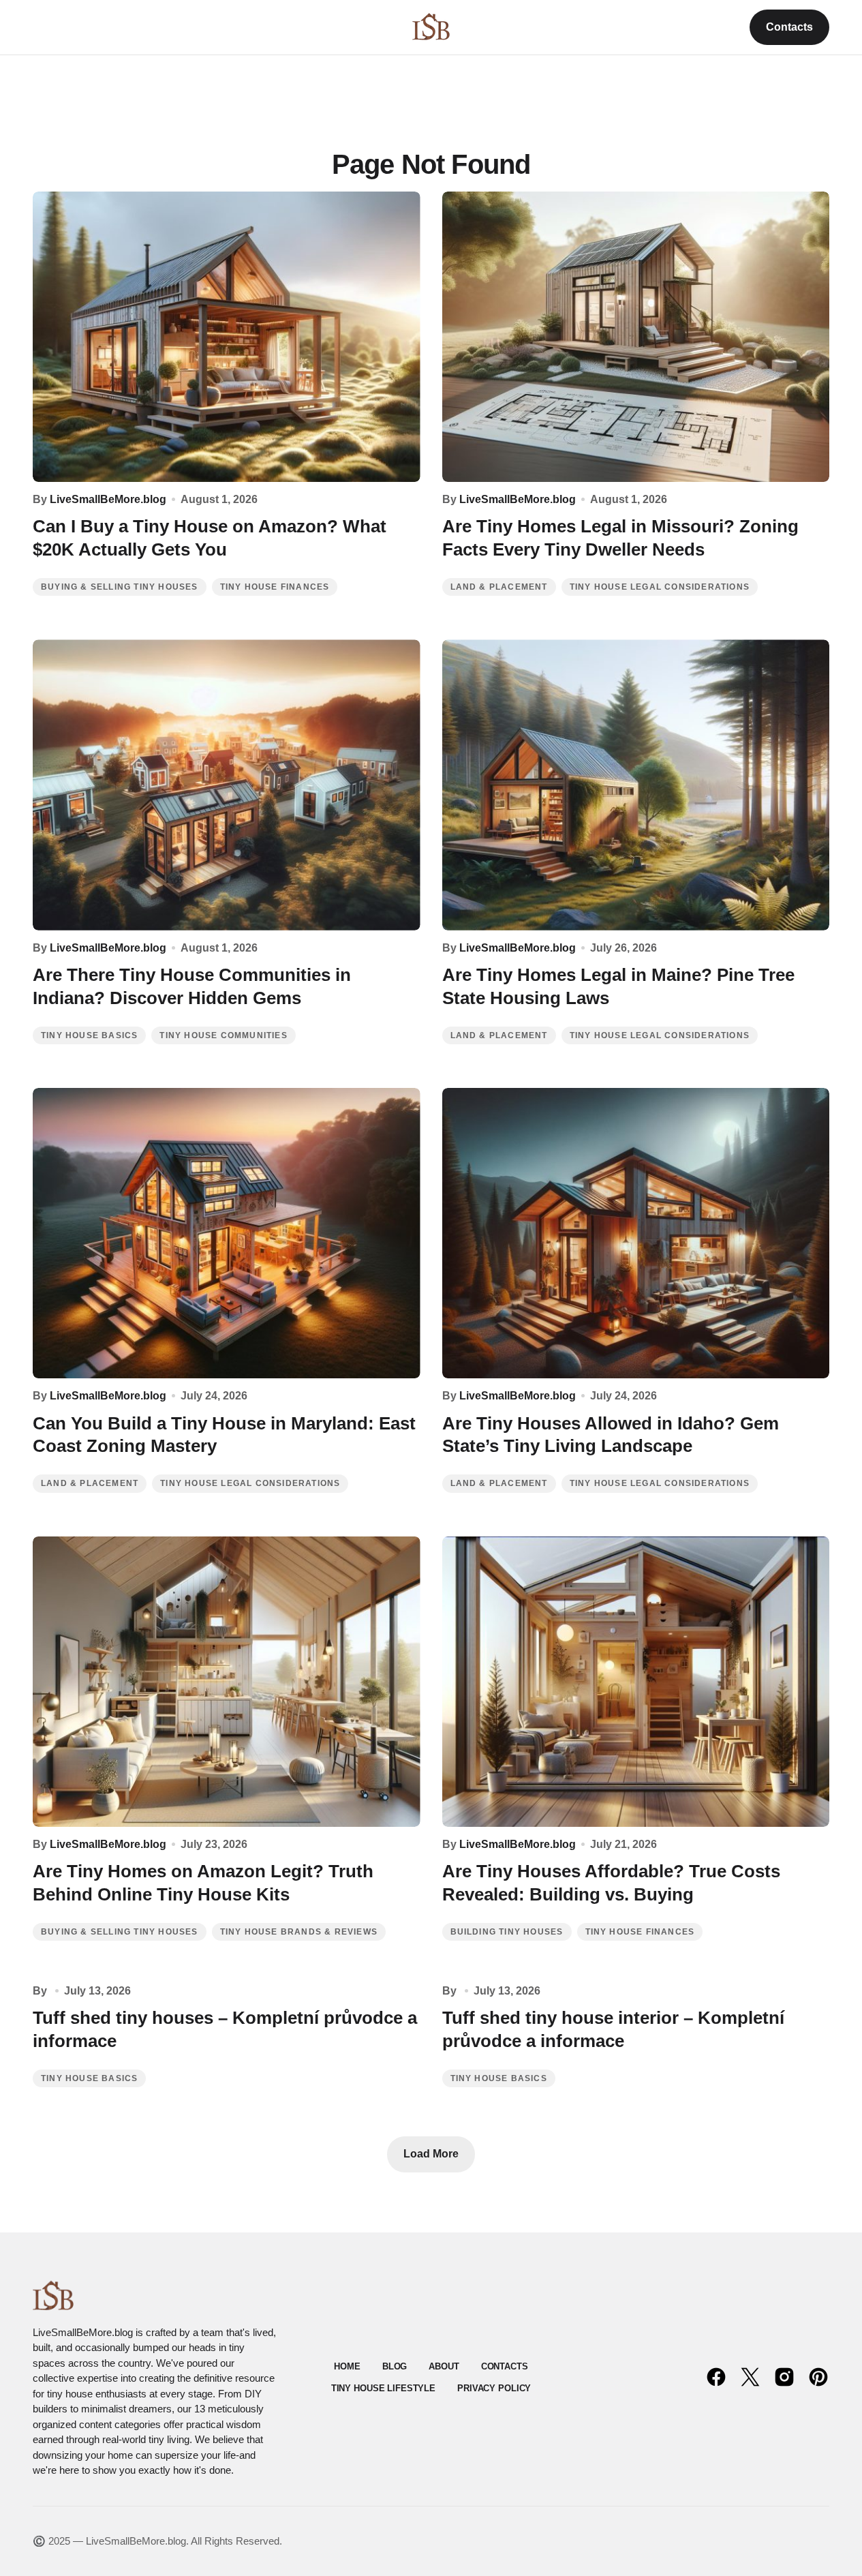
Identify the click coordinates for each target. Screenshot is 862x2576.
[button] (39, 27)
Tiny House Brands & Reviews (299, 1932)
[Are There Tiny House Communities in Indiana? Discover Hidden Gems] (227, 785)
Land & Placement (499, 587)
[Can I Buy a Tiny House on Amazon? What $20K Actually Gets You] (227, 337)
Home (347, 2366)
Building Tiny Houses (507, 1932)
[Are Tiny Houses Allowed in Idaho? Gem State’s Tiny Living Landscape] (636, 1233)
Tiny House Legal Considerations (660, 587)
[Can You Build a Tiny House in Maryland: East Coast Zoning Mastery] (227, 1233)
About (444, 2366)
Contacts (789, 27)
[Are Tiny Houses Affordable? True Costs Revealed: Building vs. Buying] (636, 1682)
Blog (395, 2366)
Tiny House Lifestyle (383, 2388)
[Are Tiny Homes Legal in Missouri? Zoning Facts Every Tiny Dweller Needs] (636, 337)
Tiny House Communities (223, 1035)
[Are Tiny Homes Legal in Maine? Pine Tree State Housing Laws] (636, 785)
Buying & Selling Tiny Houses (120, 587)
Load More (431, 2154)
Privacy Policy (494, 2388)
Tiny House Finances (275, 587)
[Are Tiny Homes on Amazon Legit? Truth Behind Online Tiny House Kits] (227, 1682)
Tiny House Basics (89, 1035)
